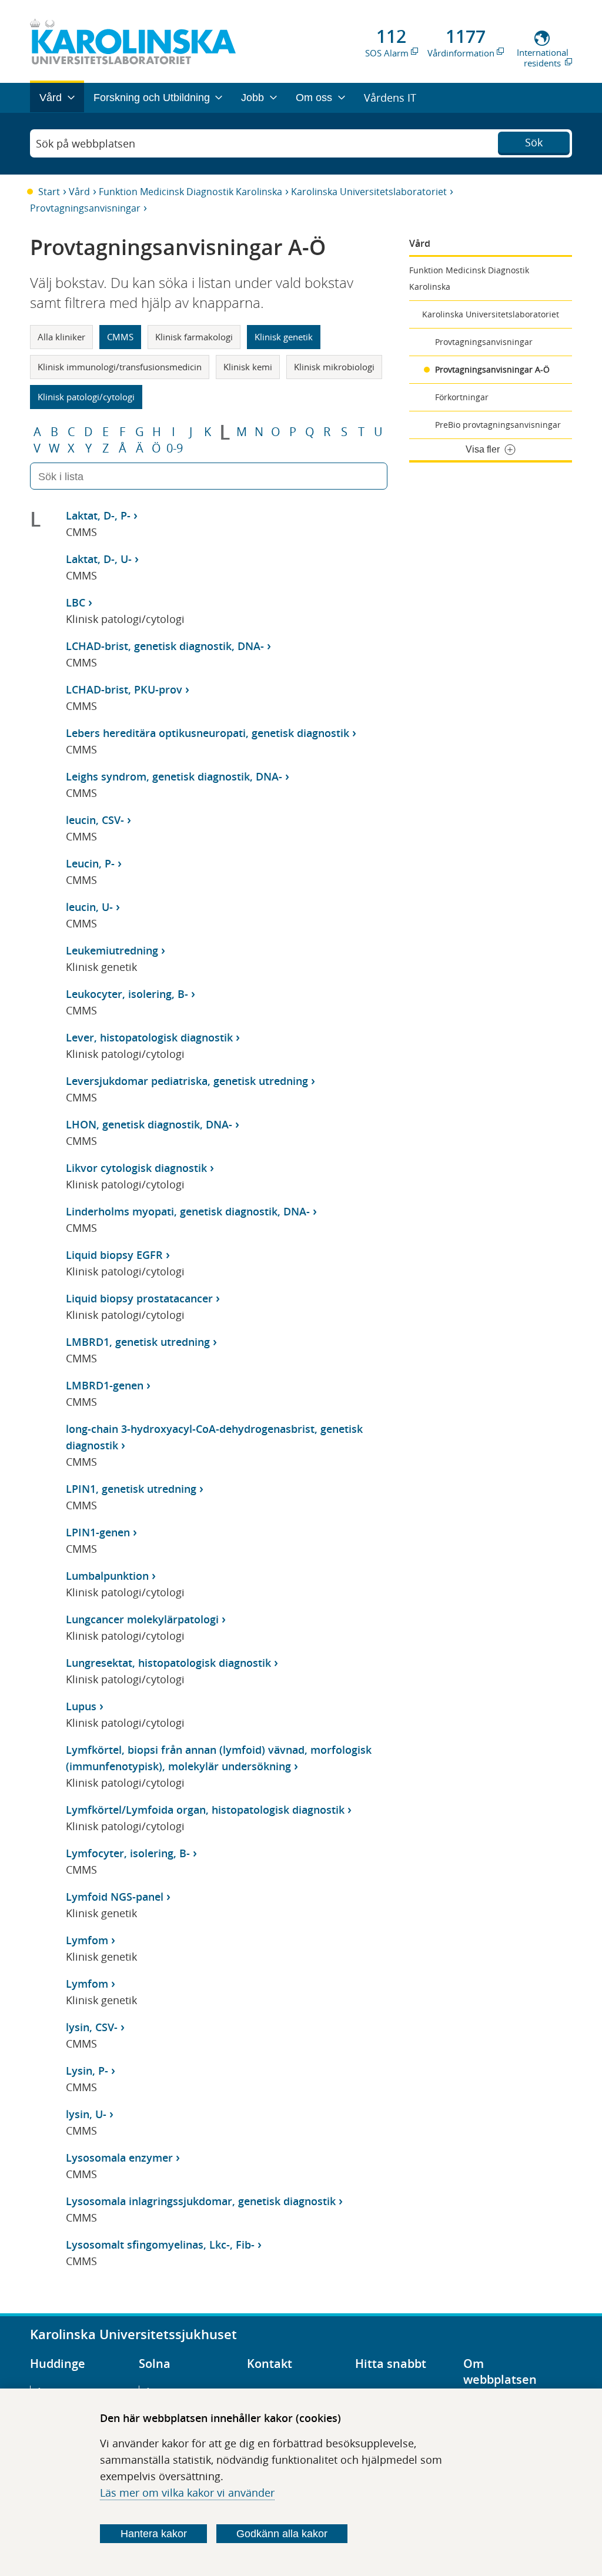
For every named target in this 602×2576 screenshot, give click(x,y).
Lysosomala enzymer (119, 2158)
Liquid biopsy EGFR (114, 1255)
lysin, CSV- (92, 2027)
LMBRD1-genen (105, 1385)
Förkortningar (462, 397)
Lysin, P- (87, 2071)
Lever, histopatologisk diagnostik (149, 1037)
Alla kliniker (61, 337)
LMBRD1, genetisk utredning (138, 1342)
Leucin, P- (90, 863)
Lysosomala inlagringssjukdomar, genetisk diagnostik (201, 2201)
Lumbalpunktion (107, 1576)
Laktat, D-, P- (98, 515)
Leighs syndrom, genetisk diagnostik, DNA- (174, 776)
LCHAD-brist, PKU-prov (124, 689)
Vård (79, 192)
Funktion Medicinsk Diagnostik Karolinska (190, 192)
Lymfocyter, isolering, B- (128, 1853)
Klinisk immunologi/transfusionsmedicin (120, 367)
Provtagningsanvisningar (85, 208)
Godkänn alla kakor (282, 2534)
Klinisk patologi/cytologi (86, 397)
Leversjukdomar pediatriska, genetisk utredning (187, 1081)
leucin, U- (89, 907)
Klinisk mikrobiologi (334, 367)
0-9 (175, 448)
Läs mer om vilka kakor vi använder (187, 2493)
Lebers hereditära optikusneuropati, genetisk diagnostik (208, 733)
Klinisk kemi (248, 367)
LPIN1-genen (98, 1532)
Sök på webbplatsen (86, 143)
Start (49, 192)
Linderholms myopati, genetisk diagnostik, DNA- (188, 1211)
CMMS (120, 337)
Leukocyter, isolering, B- (127, 994)
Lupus (81, 1706)
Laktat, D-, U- (99, 559)
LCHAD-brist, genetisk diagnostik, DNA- (165, 646)
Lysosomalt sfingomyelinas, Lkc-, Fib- (160, 2245)
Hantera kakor (154, 2534)
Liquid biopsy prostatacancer (139, 1298)
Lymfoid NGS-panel (115, 1897)
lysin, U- (86, 2114)
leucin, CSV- (95, 820)
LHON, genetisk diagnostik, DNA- (149, 1124)
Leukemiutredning (112, 950)
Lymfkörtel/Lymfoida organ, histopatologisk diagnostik (205, 1810)
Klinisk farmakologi (194, 337)
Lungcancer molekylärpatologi (142, 1619)
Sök (534, 142)
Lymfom (87, 1940)
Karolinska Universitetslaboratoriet (369, 192)
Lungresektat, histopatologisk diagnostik (168, 1663)
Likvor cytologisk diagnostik (136, 1168)
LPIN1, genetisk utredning (131, 1489)
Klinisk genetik (284, 337)
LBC (76, 602)
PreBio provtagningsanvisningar (498, 425)
